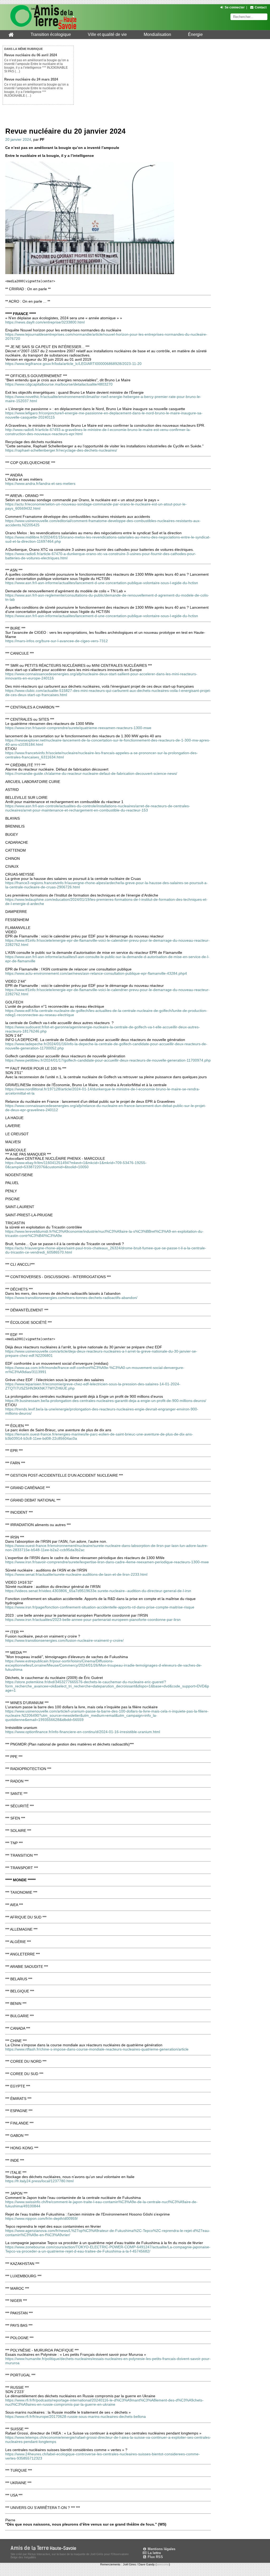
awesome (163, 2564)
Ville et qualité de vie (107, 34)
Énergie (195, 34)
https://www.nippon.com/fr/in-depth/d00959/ (42, 2218)
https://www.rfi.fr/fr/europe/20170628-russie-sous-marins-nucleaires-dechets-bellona (76, 2417)
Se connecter (235, 7)
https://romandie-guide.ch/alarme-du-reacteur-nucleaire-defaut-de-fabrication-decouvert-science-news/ (91, 773)
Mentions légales (161, 2549)
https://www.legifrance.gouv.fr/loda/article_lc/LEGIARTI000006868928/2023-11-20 (73, 364)
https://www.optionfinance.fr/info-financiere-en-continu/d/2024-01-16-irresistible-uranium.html (83, 1732)
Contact (261, 7)
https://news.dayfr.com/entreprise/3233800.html (45, 322)
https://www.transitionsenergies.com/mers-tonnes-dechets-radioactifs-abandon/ (71, 1298)
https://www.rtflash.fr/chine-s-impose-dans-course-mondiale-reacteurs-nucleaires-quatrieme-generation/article (97, 2049)
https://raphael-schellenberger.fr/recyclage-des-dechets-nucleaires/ (61, 450)
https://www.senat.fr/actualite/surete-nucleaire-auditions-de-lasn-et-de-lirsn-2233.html (76, 1574)
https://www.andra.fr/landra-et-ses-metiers (40, 484)
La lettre (154, 2553)
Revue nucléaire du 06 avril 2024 (31, 55)
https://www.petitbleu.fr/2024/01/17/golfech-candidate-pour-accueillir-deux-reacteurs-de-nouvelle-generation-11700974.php (108, 1060)
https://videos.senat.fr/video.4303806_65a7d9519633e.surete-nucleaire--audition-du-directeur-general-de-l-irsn (98, 1591)
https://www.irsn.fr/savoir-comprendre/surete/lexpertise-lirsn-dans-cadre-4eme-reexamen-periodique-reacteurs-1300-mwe (107, 1562)
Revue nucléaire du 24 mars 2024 (31, 79)
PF (42, 139)
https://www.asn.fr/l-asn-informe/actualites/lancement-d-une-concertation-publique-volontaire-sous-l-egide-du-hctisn (102, 583)
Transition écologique (51, 34)
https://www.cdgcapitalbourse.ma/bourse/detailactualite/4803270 (59, 384)
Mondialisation (157, 34)
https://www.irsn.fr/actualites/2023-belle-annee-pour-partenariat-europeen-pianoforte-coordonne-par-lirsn (93, 1620)
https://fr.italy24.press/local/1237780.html (39, 2181)
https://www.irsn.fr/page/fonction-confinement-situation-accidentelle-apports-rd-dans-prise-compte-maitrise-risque (100, 1607)
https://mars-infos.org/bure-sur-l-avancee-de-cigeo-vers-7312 (57, 641)
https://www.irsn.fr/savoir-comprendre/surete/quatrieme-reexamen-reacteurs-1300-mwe (78, 728)
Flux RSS (155, 2557)
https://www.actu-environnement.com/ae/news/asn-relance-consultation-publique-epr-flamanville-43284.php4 (96, 973)
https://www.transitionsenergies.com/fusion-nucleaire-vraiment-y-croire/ (64, 1640)
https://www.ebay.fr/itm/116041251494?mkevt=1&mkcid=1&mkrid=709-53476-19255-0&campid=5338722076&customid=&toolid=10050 (76, 1165)
